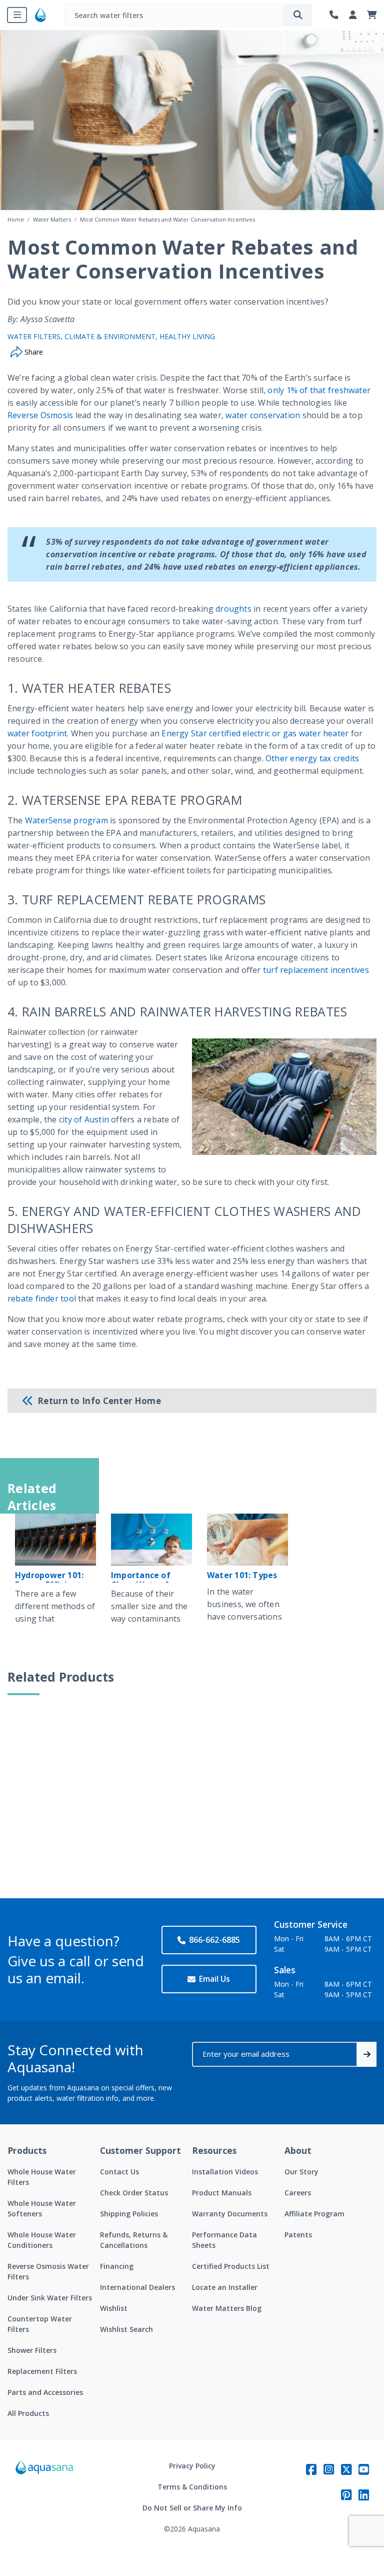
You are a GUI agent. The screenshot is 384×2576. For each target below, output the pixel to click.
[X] (346, 2469)
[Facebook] (311, 2469)
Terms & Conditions (192, 2487)
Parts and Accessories (45, 2392)
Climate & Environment (110, 336)
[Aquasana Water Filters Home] (40, 15)
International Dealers (137, 2287)
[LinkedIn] (364, 2495)
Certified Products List (231, 2266)
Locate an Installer (225, 2287)
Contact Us (119, 2172)
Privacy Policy (192, 2466)
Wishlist (114, 2308)
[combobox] (174, 15)
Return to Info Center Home (99, 1401)
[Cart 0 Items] (372, 15)
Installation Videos (225, 2172)
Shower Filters (32, 2350)
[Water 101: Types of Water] (247, 1540)
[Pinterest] (346, 2495)
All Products (28, 2413)
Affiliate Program (314, 2214)
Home (16, 219)
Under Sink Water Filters (50, 2298)
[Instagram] (329, 2469)
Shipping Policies (129, 2214)
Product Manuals (222, 2193)
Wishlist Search (126, 2329)
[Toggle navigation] (17, 15)
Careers (298, 2193)
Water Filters (34, 336)
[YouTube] (364, 2469)
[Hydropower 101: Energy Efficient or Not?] (55, 1540)
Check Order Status (134, 2193)
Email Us (214, 1979)
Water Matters (52, 219)
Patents (298, 2235)
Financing (117, 2266)
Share (33, 352)
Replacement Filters (42, 2371)
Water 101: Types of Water (242, 1580)
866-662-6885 (214, 1940)
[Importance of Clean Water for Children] (151, 1540)
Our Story (301, 2172)
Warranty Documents (230, 2214)
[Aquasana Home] (45, 2497)
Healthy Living (187, 336)
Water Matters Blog (227, 2308)
